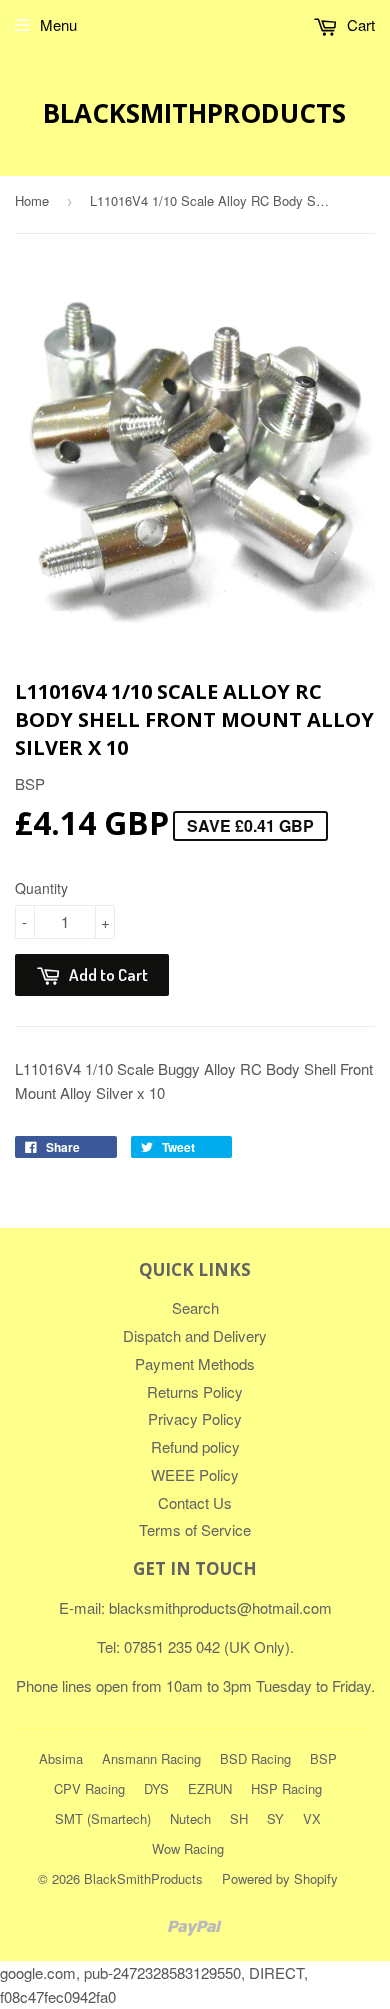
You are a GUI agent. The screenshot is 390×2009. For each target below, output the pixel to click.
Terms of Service (195, 1529)
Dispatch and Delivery (195, 1335)
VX (312, 1818)
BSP (323, 1758)
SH (239, 1818)
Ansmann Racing (151, 1758)
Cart (359, 24)
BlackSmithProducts (194, 113)
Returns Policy (195, 1391)
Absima (61, 1758)
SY (275, 1818)
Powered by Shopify (280, 1878)
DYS (156, 1788)
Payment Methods (195, 1363)
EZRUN (210, 1788)
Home (32, 200)
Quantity (41, 888)
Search (195, 1307)
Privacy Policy (195, 1418)
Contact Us (195, 1502)
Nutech (190, 1818)
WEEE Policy (195, 1474)
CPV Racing (89, 1788)
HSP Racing (286, 1788)
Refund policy (195, 1446)
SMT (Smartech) (103, 1818)
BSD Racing (255, 1758)
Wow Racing (188, 1848)
